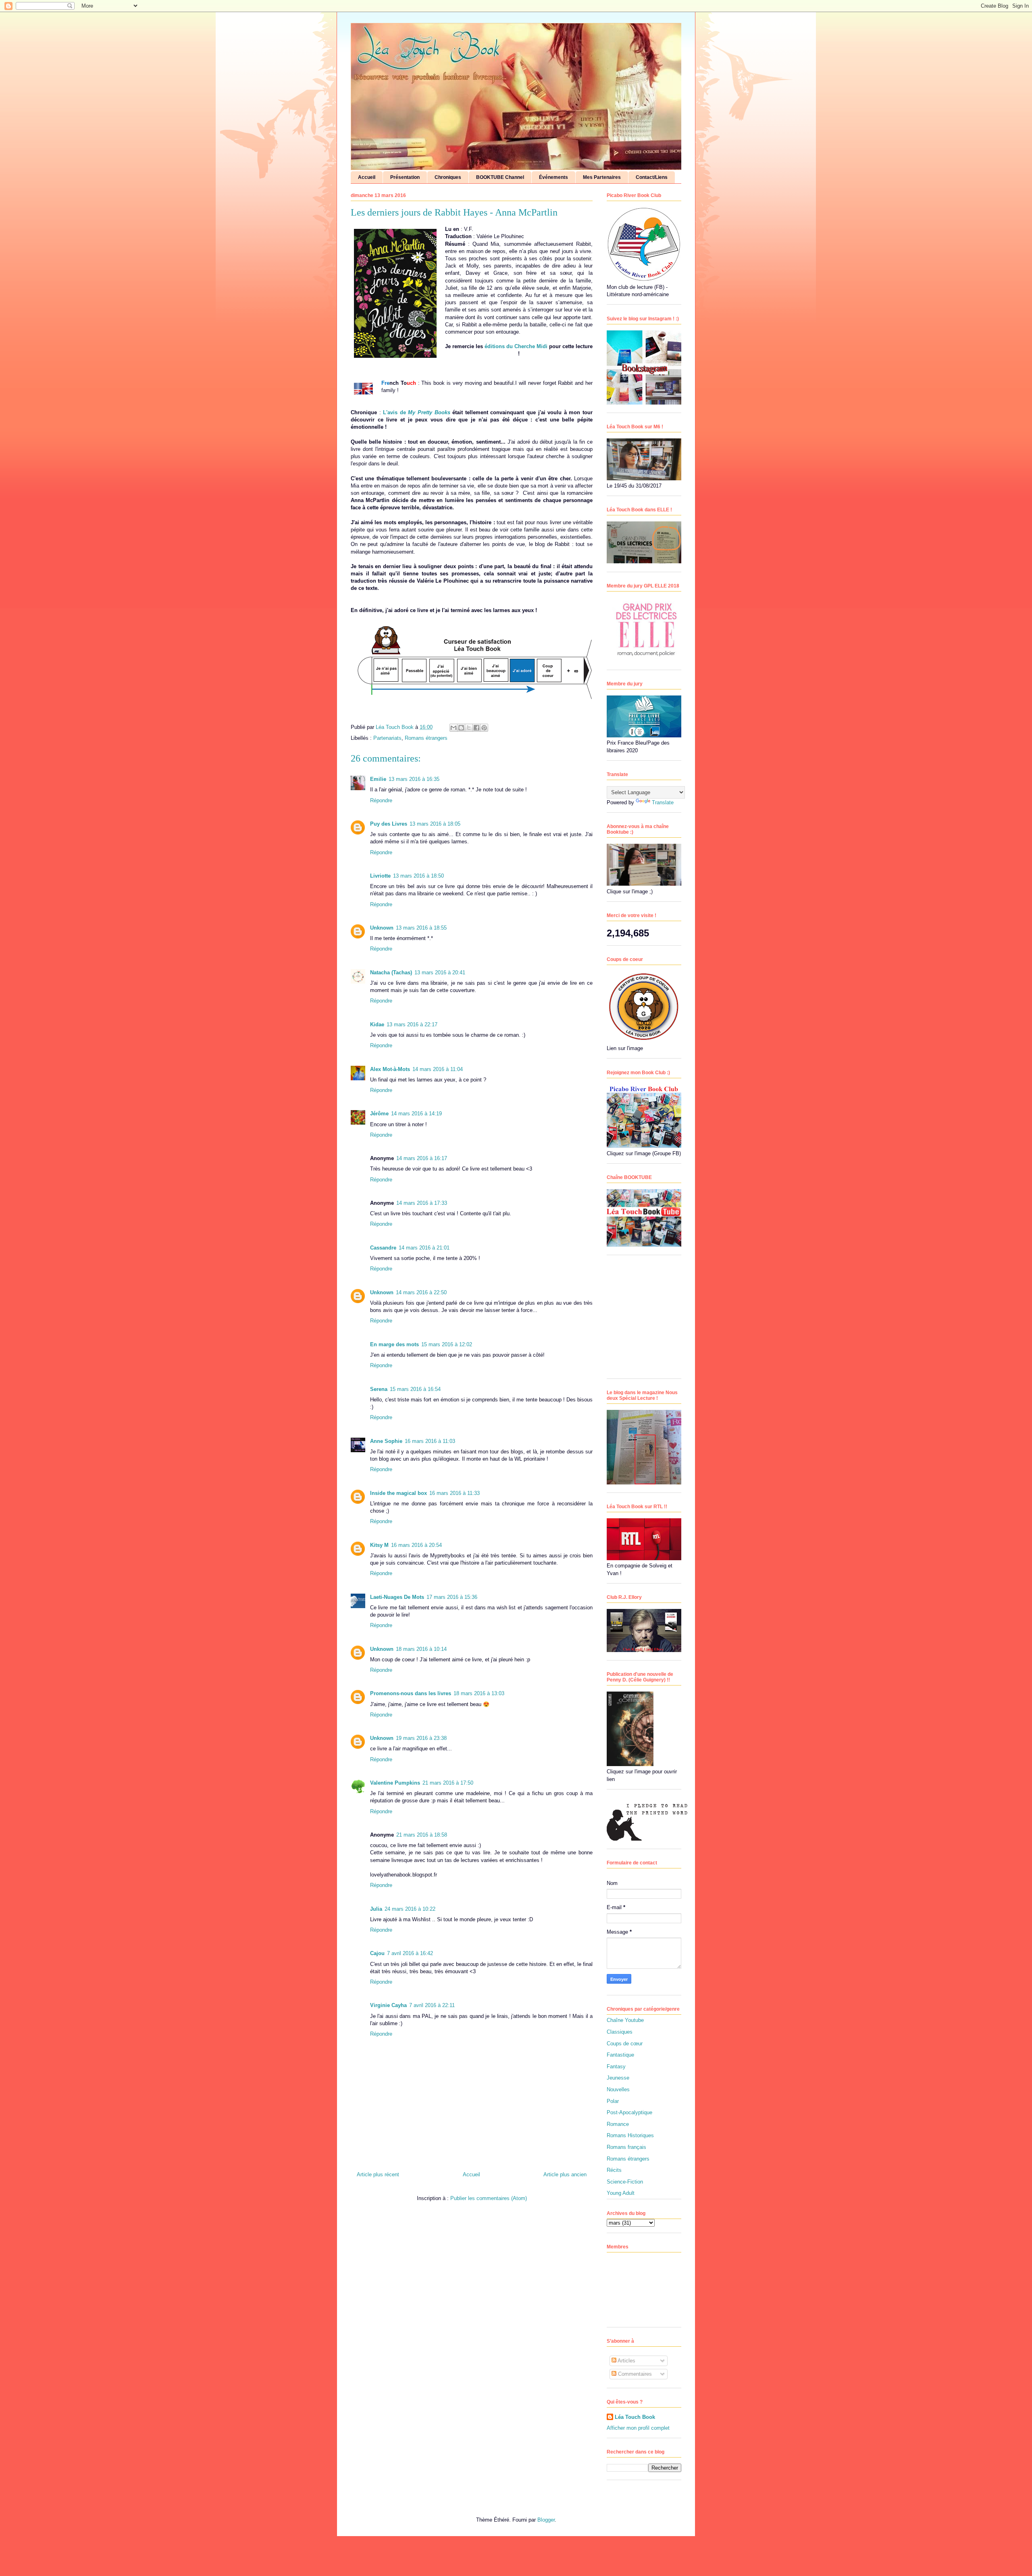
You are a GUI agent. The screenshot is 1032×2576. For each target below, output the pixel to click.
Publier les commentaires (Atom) (489, 2198)
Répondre (381, 800)
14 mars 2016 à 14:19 (416, 1114)
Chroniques (448, 177)
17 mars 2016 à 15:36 (452, 1597)
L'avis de (416, 412)
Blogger (546, 2520)
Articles (626, 2361)
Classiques (620, 2032)
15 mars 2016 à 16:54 (415, 1389)
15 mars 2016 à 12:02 (447, 1344)
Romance (618, 2124)
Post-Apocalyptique (629, 2112)
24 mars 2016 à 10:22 (410, 1909)
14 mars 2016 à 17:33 (422, 1203)
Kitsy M (379, 1545)
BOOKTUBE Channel (500, 177)
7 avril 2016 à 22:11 (432, 2005)
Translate (663, 802)
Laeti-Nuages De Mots (397, 1597)
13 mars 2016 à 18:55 (421, 928)
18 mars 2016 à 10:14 (421, 1649)
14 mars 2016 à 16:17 (422, 1158)
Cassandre (383, 1248)
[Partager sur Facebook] (476, 728)
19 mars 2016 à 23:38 (421, 1738)
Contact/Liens (652, 177)
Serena (379, 1389)
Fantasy (616, 2066)
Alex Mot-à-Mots (390, 1069)
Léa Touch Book (635, 2417)
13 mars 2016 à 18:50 (418, 876)
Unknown (382, 928)
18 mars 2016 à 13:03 (479, 1693)
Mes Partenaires (602, 177)
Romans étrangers (426, 738)
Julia (376, 1909)
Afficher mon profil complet (638, 2428)
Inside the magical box (398, 1493)
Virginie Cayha (388, 2005)
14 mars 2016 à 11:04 (438, 1069)
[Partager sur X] (469, 728)
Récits (614, 2170)
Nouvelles (618, 2089)
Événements (553, 177)
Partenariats (387, 738)
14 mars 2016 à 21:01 (424, 1248)
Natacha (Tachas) (391, 972)
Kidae (377, 1024)
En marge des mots (394, 1344)
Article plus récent (378, 2174)
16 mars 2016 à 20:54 (416, 1545)
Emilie (378, 779)
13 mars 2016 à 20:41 (440, 972)
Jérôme (379, 1114)
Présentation (405, 177)
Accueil (367, 177)
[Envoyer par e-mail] (454, 728)
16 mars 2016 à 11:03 (430, 1441)
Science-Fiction (625, 2182)
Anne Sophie (386, 1441)
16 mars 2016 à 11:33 (455, 1493)
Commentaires (634, 2374)
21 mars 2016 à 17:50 (448, 1783)
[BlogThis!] (461, 728)
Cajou (377, 1953)
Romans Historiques (630, 2135)
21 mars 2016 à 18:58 (422, 1835)
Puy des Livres (389, 824)
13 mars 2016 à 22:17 (412, 1024)
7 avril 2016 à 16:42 (410, 1953)
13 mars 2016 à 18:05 (435, 824)
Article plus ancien (565, 2174)
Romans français (626, 2147)
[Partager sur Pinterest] (484, 728)
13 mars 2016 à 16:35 (414, 779)
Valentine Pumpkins (395, 1783)
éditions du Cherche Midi (516, 346)
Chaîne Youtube (625, 2020)
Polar (613, 2101)
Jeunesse (618, 2078)
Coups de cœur (625, 2044)
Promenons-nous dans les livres (411, 1693)
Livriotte (380, 876)
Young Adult (621, 2193)
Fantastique (620, 2055)
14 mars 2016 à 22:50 (421, 1292)
